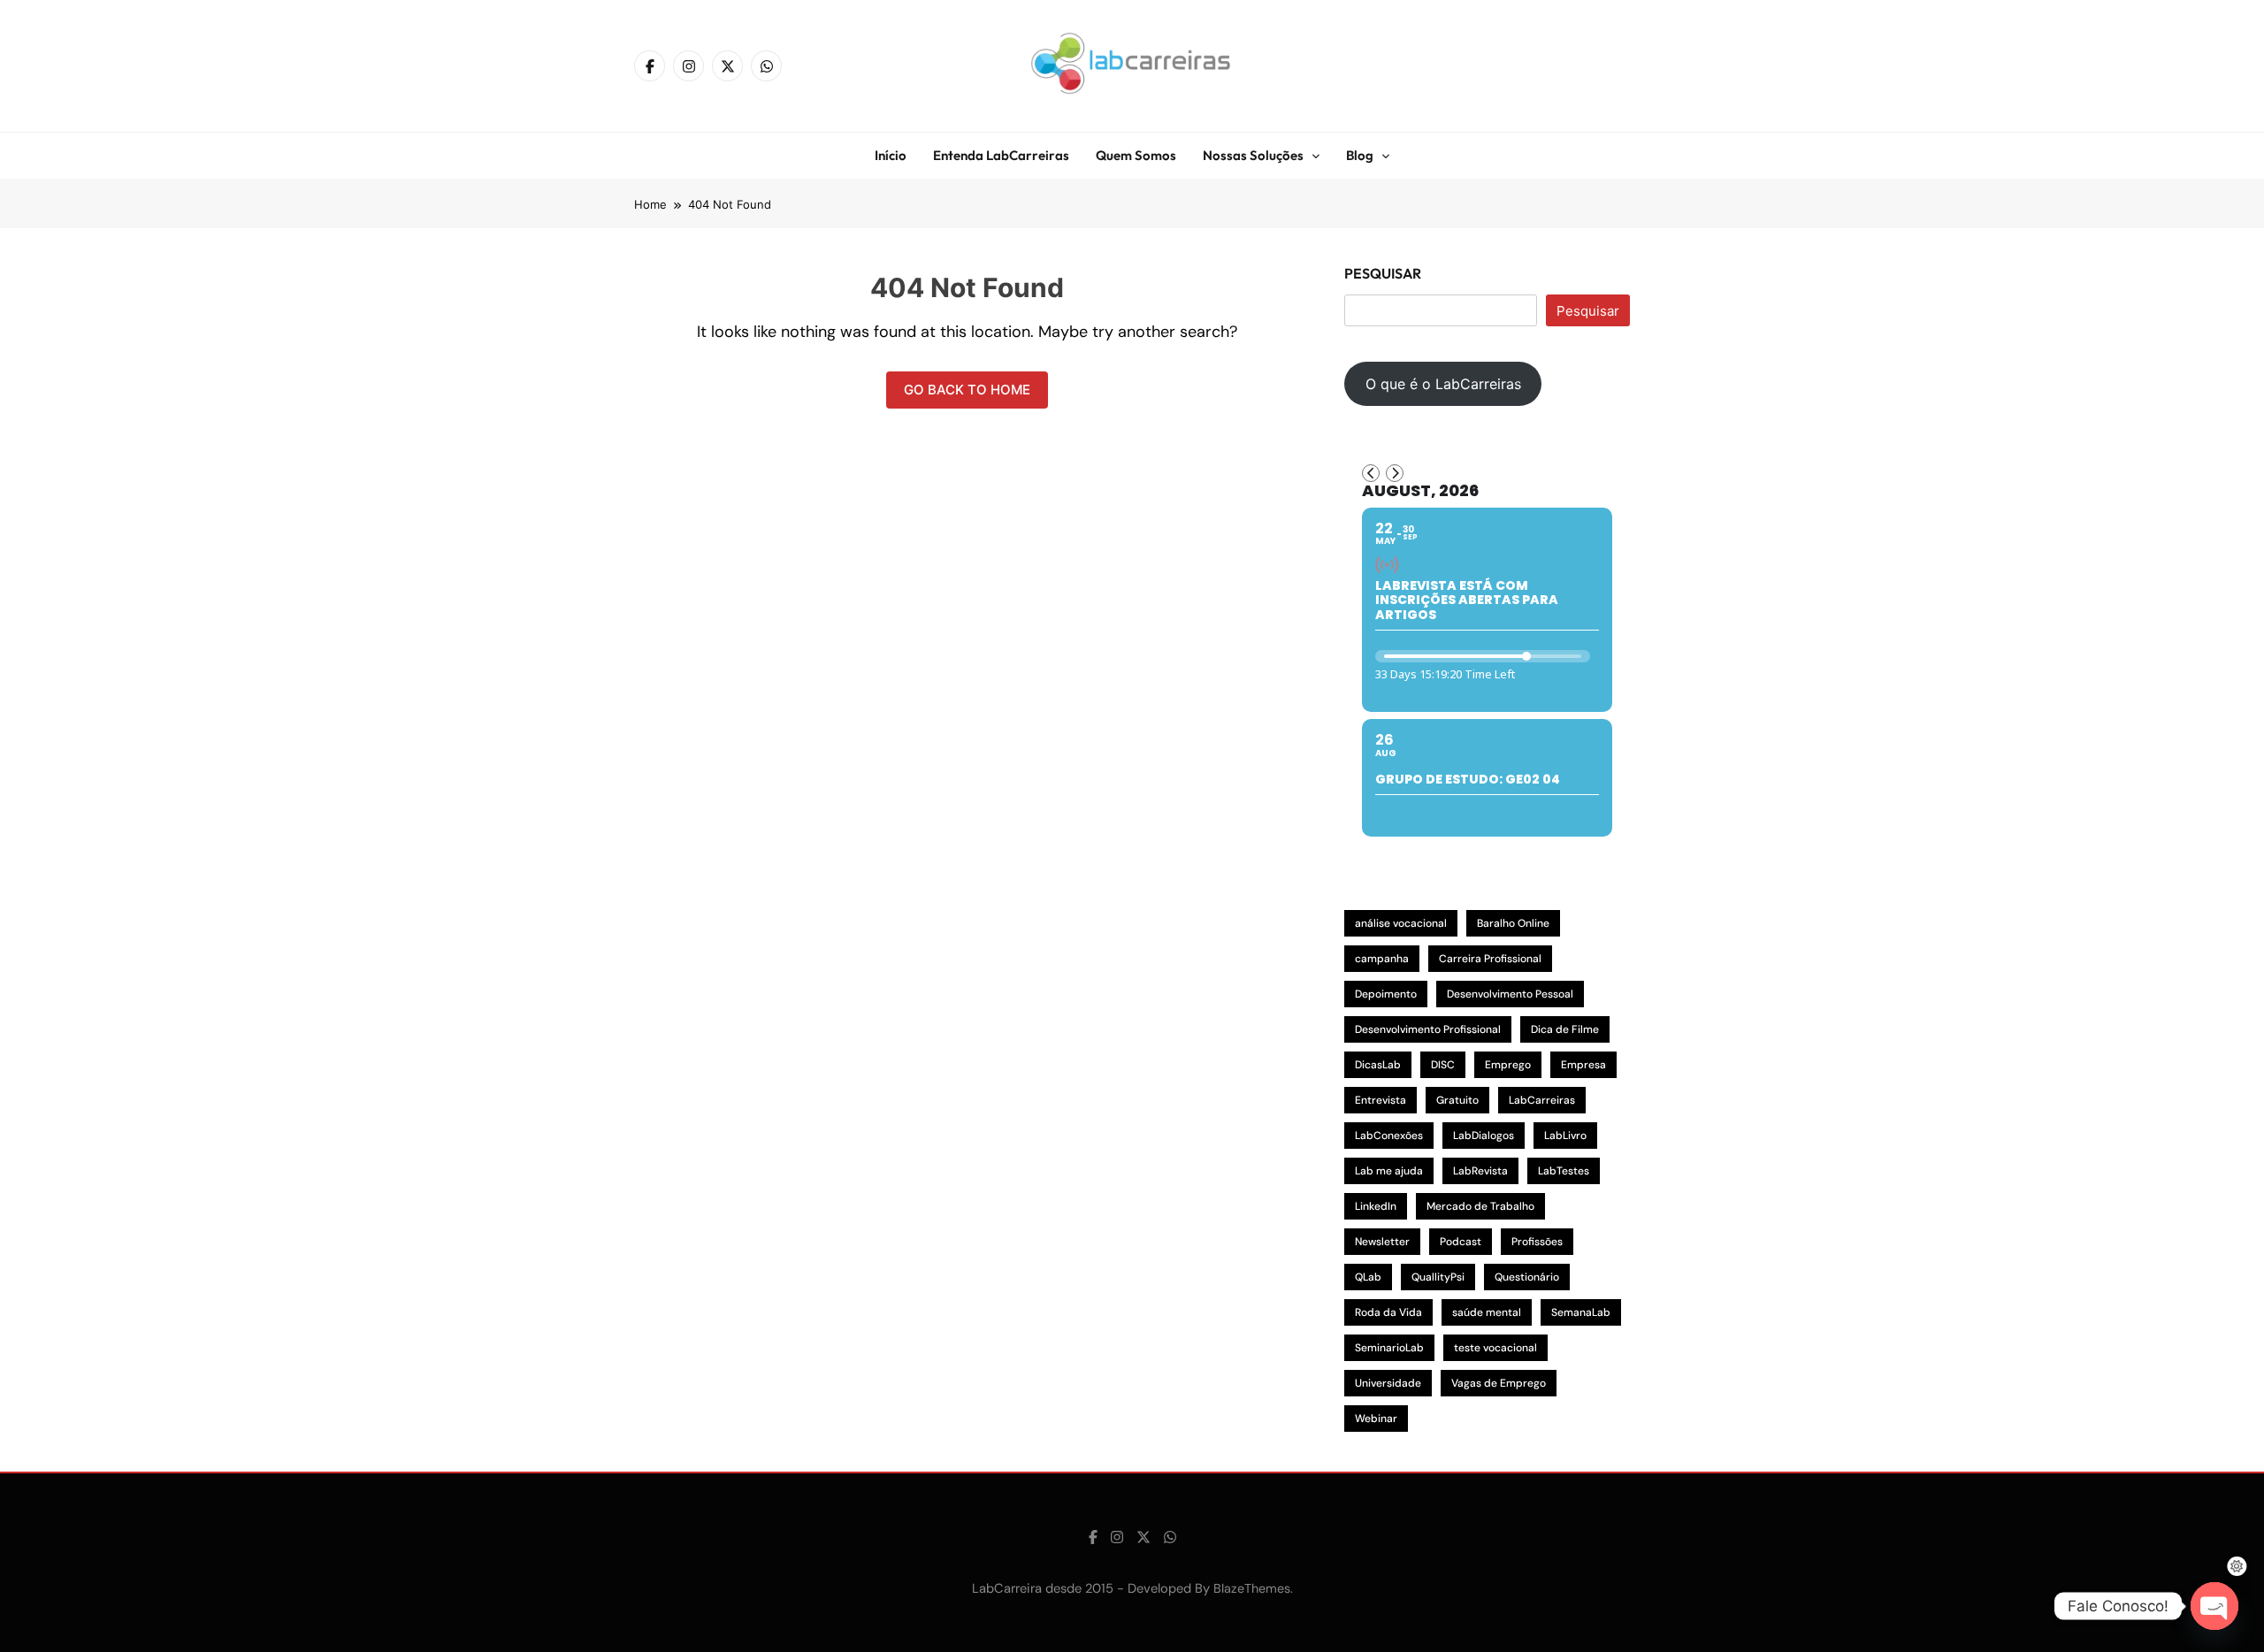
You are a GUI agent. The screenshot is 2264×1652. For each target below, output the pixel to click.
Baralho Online (1513, 923)
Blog (1360, 155)
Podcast (1461, 1242)
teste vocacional (1495, 1348)
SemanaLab (1581, 1312)
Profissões (1537, 1242)
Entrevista (1381, 1100)
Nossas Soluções (1253, 155)
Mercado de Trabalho (1480, 1206)
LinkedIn (1376, 1206)
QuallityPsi (1438, 1277)
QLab (1368, 1277)
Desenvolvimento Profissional (1428, 1029)
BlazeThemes (1252, 1588)
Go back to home (967, 390)
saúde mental (1487, 1312)
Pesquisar (1383, 273)
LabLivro (1565, 1136)
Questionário (1527, 1277)
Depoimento (1386, 994)
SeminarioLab (1389, 1348)
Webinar (1376, 1419)
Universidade (1388, 1383)
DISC (1443, 1065)
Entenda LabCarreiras (1001, 155)
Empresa (1583, 1065)
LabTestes (1564, 1171)
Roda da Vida (1388, 1312)
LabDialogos (1484, 1136)
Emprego (1508, 1065)
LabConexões (1389, 1136)
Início (891, 155)
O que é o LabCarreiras (1443, 384)
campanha (1382, 959)
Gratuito (1457, 1100)
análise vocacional (1401, 923)
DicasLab (1378, 1065)
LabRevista (1480, 1171)
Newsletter (1382, 1242)
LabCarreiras (1542, 1100)
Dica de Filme (1565, 1029)
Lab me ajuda (1389, 1171)
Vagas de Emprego (1499, 1383)
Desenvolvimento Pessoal (1510, 994)
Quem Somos (1136, 155)
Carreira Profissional (1490, 959)
